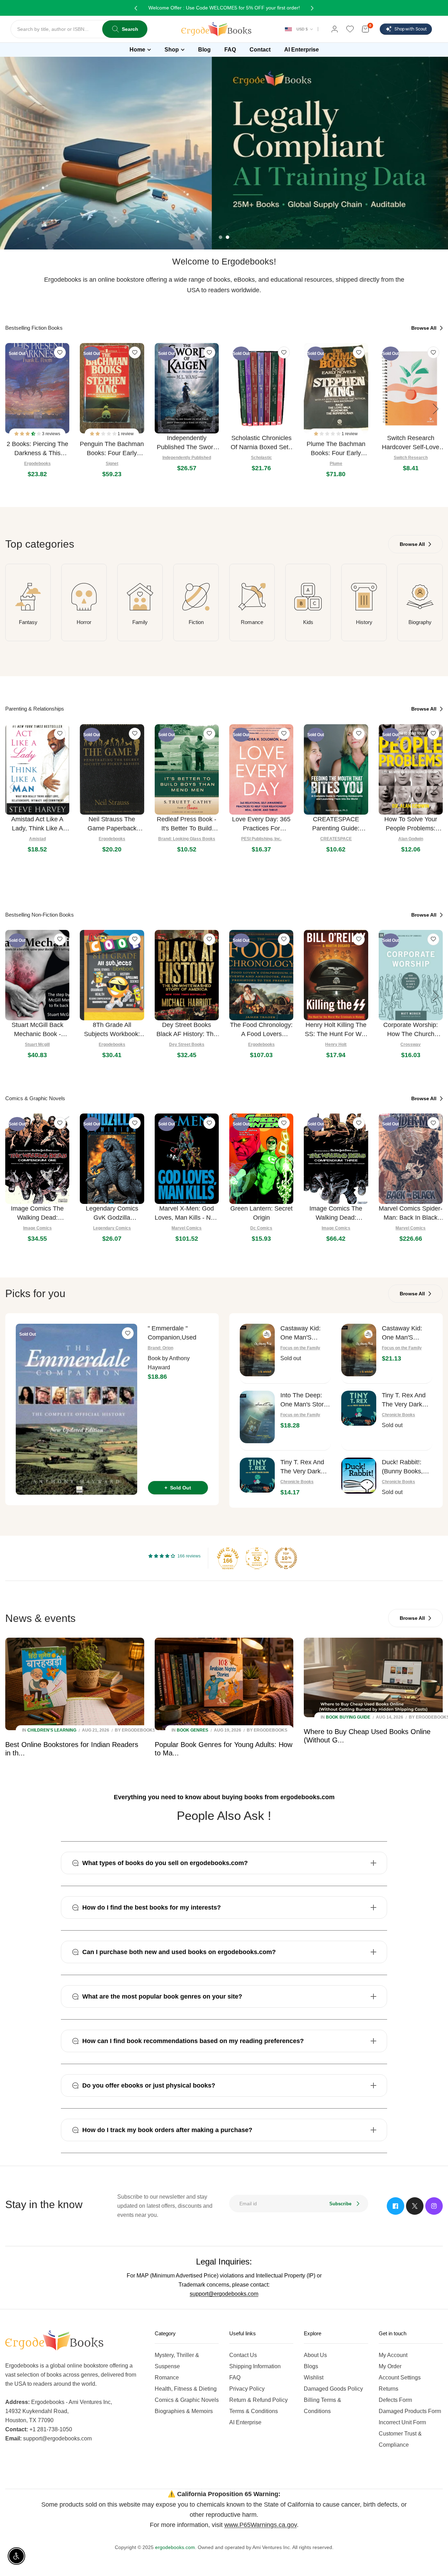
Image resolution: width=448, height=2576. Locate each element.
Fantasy (28, 622)
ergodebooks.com (175, 2547)
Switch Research (411, 458)
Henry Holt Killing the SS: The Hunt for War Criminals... (336, 1030)
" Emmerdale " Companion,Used (172, 1333)
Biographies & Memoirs (184, 2411)
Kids (308, 622)
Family (140, 622)
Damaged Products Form (410, 2411)
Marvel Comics (187, 1228)
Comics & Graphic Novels (187, 2400)
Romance (252, 622)
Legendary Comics (112, 1228)
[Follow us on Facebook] (395, 2206)
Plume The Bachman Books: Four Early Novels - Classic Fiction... (336, 449)
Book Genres (192, 1730)
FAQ (235, 2378)
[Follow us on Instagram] (434, 2206)
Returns (388, 2389)
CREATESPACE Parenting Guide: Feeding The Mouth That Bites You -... (336, 824)
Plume (336, 464)
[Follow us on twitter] (415, 2206)
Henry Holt (336, 1044)
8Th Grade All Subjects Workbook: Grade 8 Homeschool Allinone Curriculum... (112, 1030)
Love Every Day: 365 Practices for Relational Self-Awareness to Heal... (261, 824)
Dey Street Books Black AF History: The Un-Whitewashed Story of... (187, 1030)
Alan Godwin (411, 839)
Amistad (37, 839)
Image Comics (37, 1228)
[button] (28, 434)
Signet (112, 464)
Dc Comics (261, 1228)
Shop (172, 50)
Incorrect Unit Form (402, 2422)
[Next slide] (436, 409)
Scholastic (261, 458)
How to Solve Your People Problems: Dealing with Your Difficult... (411, 824)
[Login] (335, 29)
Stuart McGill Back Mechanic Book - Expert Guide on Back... (37, 1030)
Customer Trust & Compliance (400, 2439)
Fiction (196, 622)
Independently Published (187, 458)
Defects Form (395, 2400)
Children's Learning (52, 1730)
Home (137, 50)
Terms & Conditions (254, 2411)
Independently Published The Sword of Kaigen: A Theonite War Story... (187, 443)
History (364, 622)
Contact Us (243, 2355)
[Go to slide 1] (220, 237)
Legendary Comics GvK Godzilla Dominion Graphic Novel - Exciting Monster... (112, 1214)
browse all (425, 328)
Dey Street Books (187, 1044)
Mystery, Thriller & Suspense (177, 2361)
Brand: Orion (160, 1348)
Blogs (311, 2366)
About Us (315, 2355)
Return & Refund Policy (258, 2400)
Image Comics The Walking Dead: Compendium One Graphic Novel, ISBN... (37, 1214)
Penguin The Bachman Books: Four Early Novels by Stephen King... (112, 449)
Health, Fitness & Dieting (186, 2389)
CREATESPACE (336, 839)
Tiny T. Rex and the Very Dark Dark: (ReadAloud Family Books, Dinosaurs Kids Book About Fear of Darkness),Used (407, 1400)
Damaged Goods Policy (333, 2389)
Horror (84, 622)
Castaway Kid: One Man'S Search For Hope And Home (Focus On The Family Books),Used (304, 1333)
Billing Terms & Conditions (323, 2406)
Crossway (411, 1044)
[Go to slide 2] (227, 237)
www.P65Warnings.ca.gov (261, 2525)
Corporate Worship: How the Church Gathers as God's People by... (411, 1030)
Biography (420, 622)
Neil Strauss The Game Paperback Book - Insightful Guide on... (112, 824)
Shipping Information (255, 2366)
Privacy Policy (247, 2389)
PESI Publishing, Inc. (261, 839)
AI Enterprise (245, 2422)
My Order (390, 2366)
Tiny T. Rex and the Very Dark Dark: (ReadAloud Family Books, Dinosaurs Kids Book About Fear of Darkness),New (305, 1467)
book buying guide (348, 1717)
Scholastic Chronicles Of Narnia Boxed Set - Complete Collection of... (261, 443)
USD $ (302, 29)
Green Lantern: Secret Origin (261, 1213)
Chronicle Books (398, 1415)
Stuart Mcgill (37, 1044)
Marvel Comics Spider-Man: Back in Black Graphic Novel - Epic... (411, 1214)
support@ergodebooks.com (224, 2294)
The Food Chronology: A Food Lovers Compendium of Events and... (261, 1030)
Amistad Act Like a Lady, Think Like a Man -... (37, 824)
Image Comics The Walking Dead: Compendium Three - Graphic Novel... (336, 1214)
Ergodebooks (37, 464)
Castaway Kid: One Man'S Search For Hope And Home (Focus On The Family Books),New (406, 1333)
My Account (393, 2355)
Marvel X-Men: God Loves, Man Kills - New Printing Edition (187, 1214)
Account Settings (400, 2378)
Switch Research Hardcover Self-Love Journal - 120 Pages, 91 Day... (411, 443)
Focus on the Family (300, 1348)
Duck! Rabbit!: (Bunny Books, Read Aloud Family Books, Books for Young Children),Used (406, 1467)
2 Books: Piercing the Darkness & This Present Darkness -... (37, 449)
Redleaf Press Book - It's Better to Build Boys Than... (187, 824)
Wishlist (314, 2378)
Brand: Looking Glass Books (187, 839)
